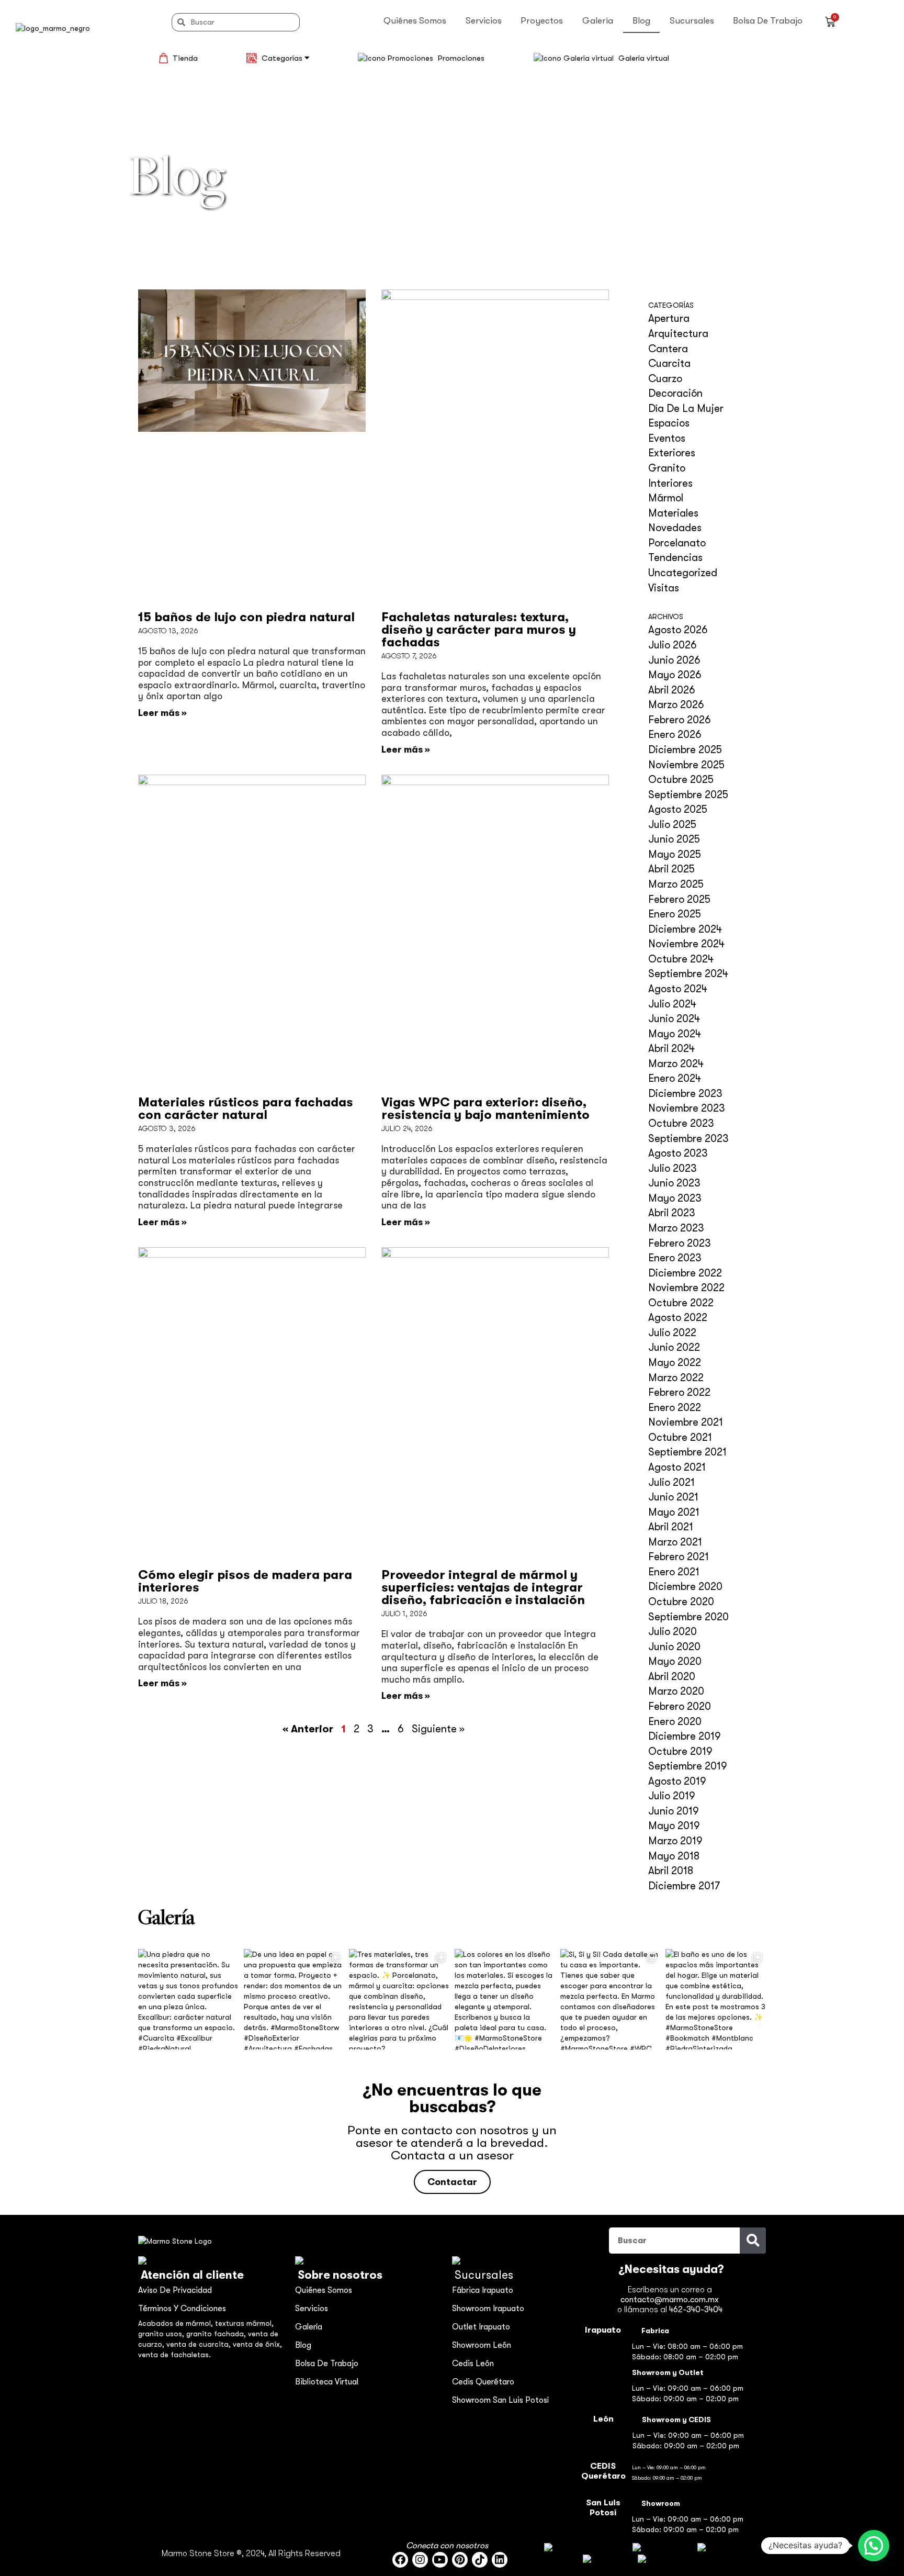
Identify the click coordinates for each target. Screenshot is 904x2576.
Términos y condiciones (182, 2309)
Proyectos (542, 21)
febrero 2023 (680, 1243)
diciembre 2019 (685, 1736)
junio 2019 (674, 1811)
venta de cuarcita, (200, 2344)
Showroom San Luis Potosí (500, 2400)
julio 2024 (672, 1004)
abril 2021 (671, 1527)
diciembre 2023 (685, 1094)
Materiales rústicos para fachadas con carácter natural (246, 1108)
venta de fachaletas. (174, 2355)
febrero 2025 (679, 899)
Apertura (669, 318)
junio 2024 (674, 1019)
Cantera (668, 349)
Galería (598, 21)
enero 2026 (675, 735)
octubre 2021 (680, 1437)
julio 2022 (672, 1333)
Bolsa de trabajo (768, 21)
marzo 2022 (676, 1378)
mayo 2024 (675, 1034)
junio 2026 (674, 660)
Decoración (675, 393)
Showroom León (482, 2345)
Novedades (675, 528)
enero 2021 (674, 1572)
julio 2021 (671, 1482)
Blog (641, 21)
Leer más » (162, 713)
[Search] (753, 2241)
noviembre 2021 (686, 1422)
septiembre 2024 (688, 974)
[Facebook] (400, 2560)
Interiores (670, 483)
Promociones (461, 58)
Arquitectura (678, 334)
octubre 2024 (681, 959)
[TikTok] (480, 2560)
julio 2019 (672, 1796)
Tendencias (675, 558)
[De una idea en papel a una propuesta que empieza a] (294, 1999)
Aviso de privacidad (175, 2290)
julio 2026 (673, 645)
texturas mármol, (244, 2323)
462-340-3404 (696, 2310)
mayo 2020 (675, 1661)
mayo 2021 (674, 1512)
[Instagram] (420, 2560)
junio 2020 (674, 1647)
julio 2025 (672, 825)
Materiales (673, 513)
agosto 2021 (677, 1467)
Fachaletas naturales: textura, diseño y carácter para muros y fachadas (479, 630)
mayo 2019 (674, 1826)
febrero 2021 (679, 1557)
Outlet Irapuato (481, 2327)
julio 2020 (673, 1632)
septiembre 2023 (688, 1139)
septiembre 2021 (687, 1452)
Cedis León (473, 2364)
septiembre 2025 (688, 795)
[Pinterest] (460, 2560)
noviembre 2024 (686, 944)
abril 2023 (672, 1213)
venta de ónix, (257, 2344)
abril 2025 (671, 869)
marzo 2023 (676, 1228)
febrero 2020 (680, 1706)
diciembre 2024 (685, 929)
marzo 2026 (676, 705)
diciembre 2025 (685, 750)
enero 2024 (675, 1078)
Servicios (484, 21)
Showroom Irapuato (488, 2309)
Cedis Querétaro (483, 2382)
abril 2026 (672, 690)
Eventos (667, 438)
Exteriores (672, 453)
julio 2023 (673, 1168)
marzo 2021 (675, 1542)
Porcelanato (677, 543)
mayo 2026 (675, 675)
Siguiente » (438, 1729)
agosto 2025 (678, 809)
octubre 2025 (681, 780)
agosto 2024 (678, 989)
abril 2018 (671, 1871)
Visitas (664, 588)
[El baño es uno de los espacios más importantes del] (716, 1999)
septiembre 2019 (688, 1766)
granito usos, (162, 2334)
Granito (667, 468)
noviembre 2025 (686, 765)
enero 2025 (675, 914)
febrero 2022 (679, 1392)
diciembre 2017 (684, 1886)
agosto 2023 (678, 1153)
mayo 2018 (674, 1856)
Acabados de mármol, (177, 2323)
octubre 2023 (681, 1123)
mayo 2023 (675, 1198)
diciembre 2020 (685, 1587)
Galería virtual (644, 58)
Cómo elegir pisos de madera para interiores (245, 1581)
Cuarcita (669, 363)
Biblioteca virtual (327, 2382)
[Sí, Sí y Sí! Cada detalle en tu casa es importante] (611, 1999)
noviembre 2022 (686, 1288)
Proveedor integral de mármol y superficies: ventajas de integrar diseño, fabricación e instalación (483, 1587)
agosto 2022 (678, 1318)
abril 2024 (671, 1049)
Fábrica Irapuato (483, 2290)
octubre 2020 (681, 1602)
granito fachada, (217, 2334)
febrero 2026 (680, 720)
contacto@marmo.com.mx (670, 2300)
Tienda (185, 58)
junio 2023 (674, 1183)
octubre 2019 (680, 1751)
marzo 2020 (676, 1691)
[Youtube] (440, 2560)
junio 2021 (673, 1497)
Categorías (283, 58)
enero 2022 (675, 1408)
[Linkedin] (500, 2560)
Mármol (666, 498)
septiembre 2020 (688, 1617)
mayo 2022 (675, 1363)
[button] (874, 2546)
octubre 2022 (681, 1303)
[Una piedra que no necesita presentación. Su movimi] (188, 1999)
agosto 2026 (678, 630)
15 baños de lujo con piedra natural (246, 617)
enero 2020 (675, 1722)
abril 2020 (672, 1677)
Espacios (669, 423)
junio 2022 (674, 1347)
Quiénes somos (415, 21)
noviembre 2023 (687, 1108)
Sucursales (692, 21)
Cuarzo (665, 379)
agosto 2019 (677, 1781)
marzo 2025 (676, 884)
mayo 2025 (675, 854)
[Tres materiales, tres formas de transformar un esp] (399, 1999)
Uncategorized (683, 573)
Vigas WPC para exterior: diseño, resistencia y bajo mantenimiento (485, 1108)
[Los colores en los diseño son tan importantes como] (505, 1999)
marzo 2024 (676, 1064)
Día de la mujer (686, 408)
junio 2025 (674, 839)
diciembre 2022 (685, 1273)
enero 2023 (675, 1258)
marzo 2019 (675, 1841)
